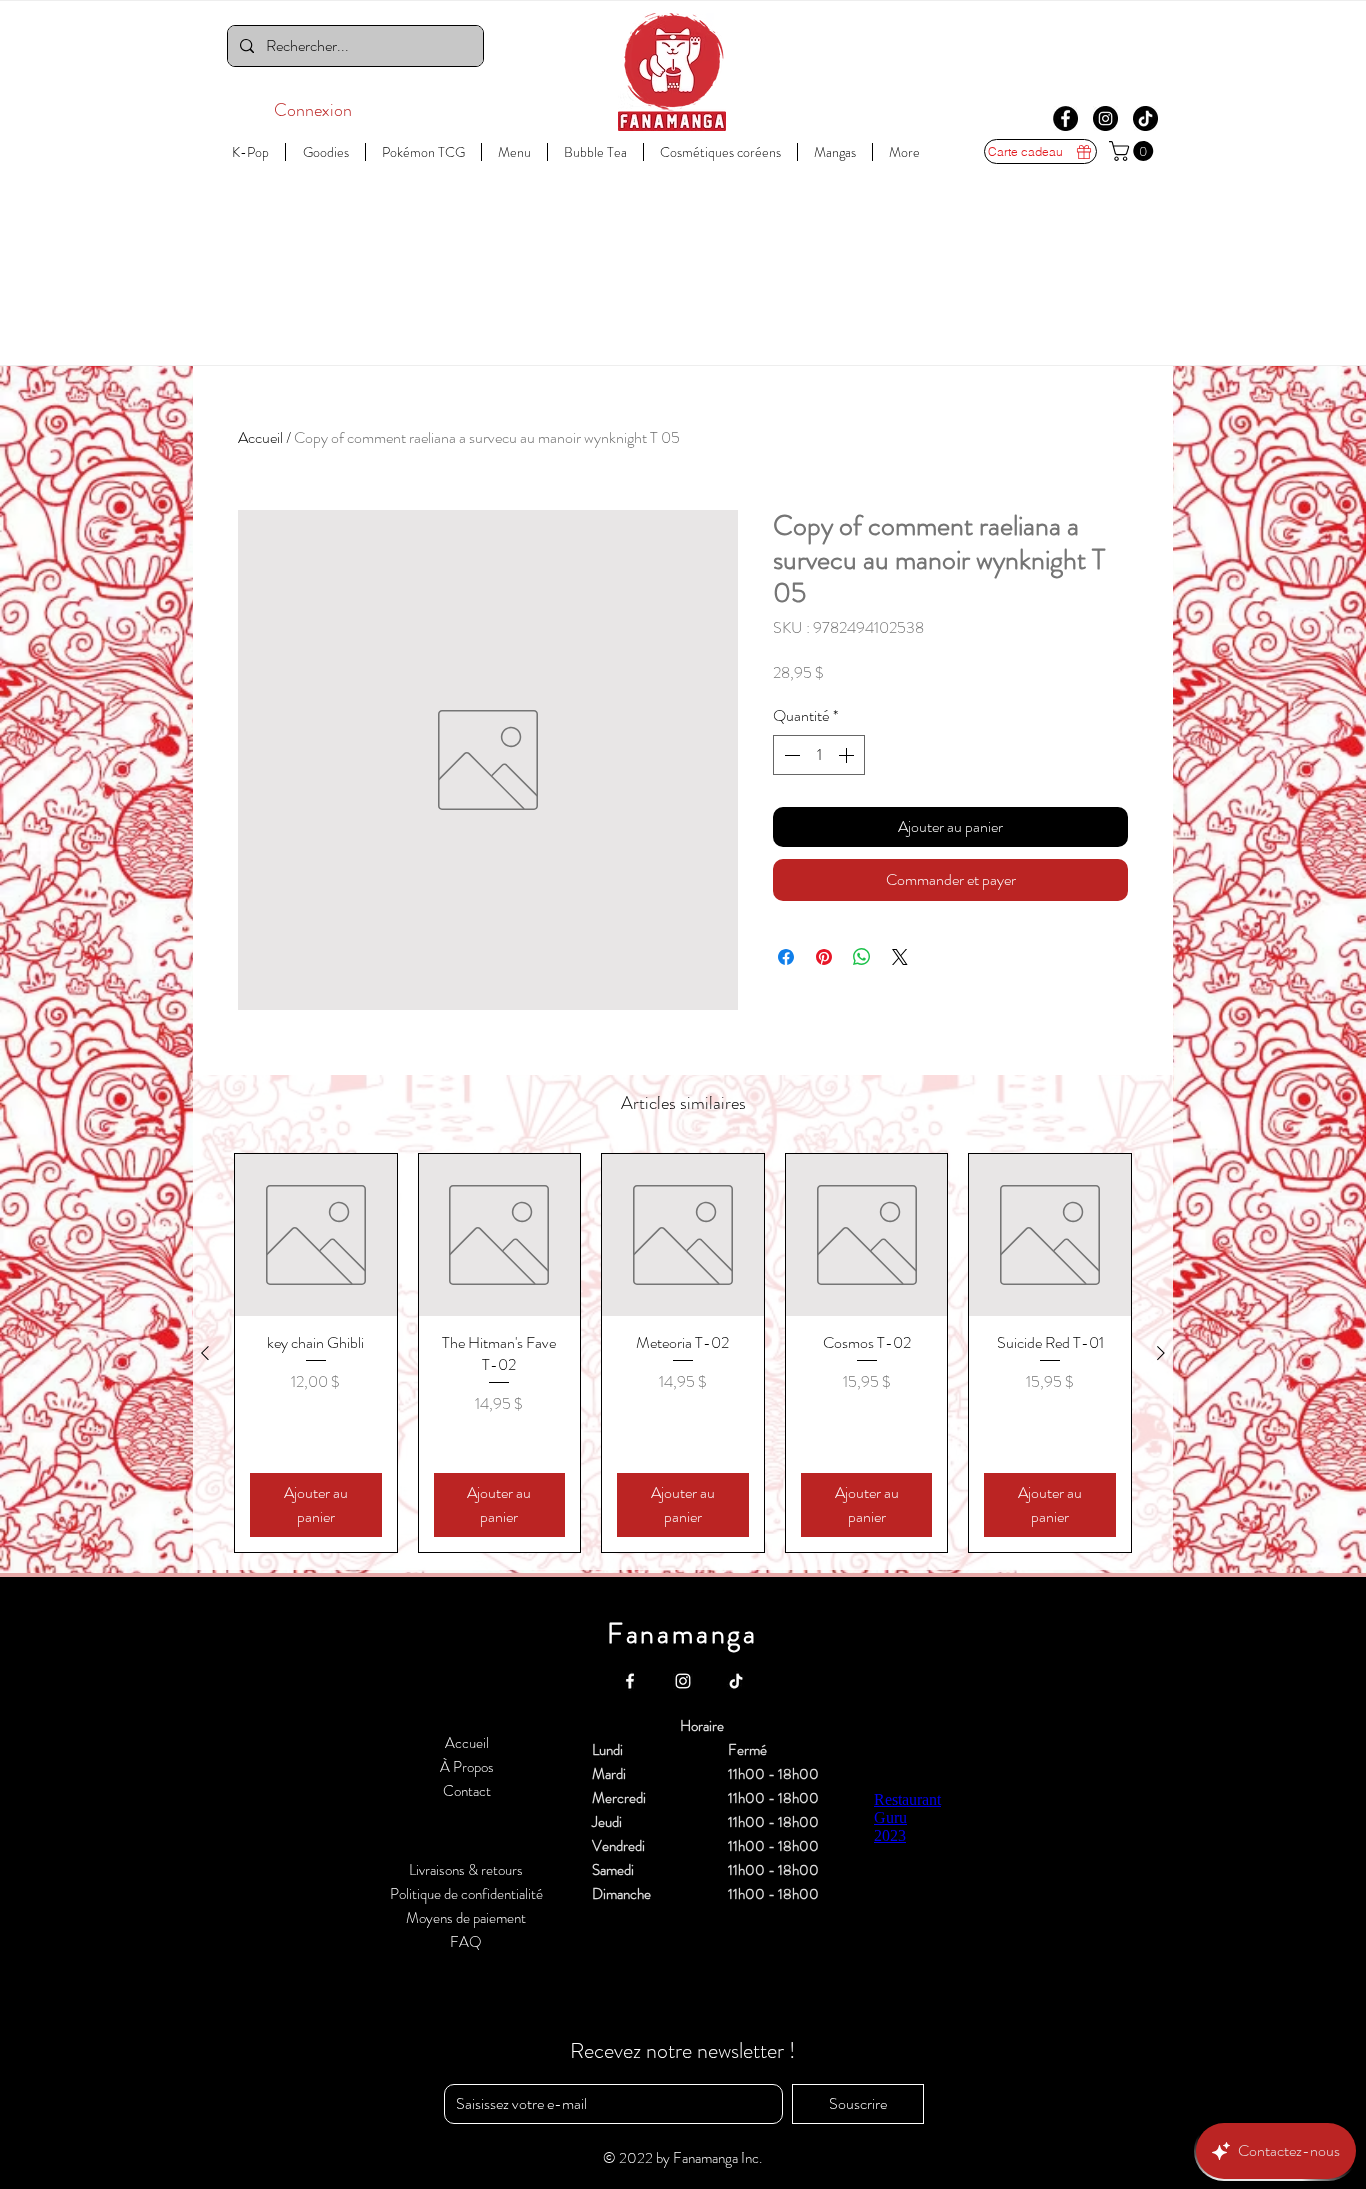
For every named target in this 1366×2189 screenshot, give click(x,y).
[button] (1133, 151)
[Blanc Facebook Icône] (630, 1681)
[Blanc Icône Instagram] (683, 1681)
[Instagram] (1105, 118)
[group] (683, 1353)
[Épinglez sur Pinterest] (824, 957)
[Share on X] (900, 957)
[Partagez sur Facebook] (786, 957)
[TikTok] (1145, 118)
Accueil (260, 437)
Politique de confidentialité (466, 1894)
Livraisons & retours (466, 1870)
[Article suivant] (1161, 1353)
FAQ (466, 1942)
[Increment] (848, 755)
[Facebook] (1065, 118)
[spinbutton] (819, 755)
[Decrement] (790, 755)
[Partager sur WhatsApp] (862, 957)
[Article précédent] (205, 1353)
